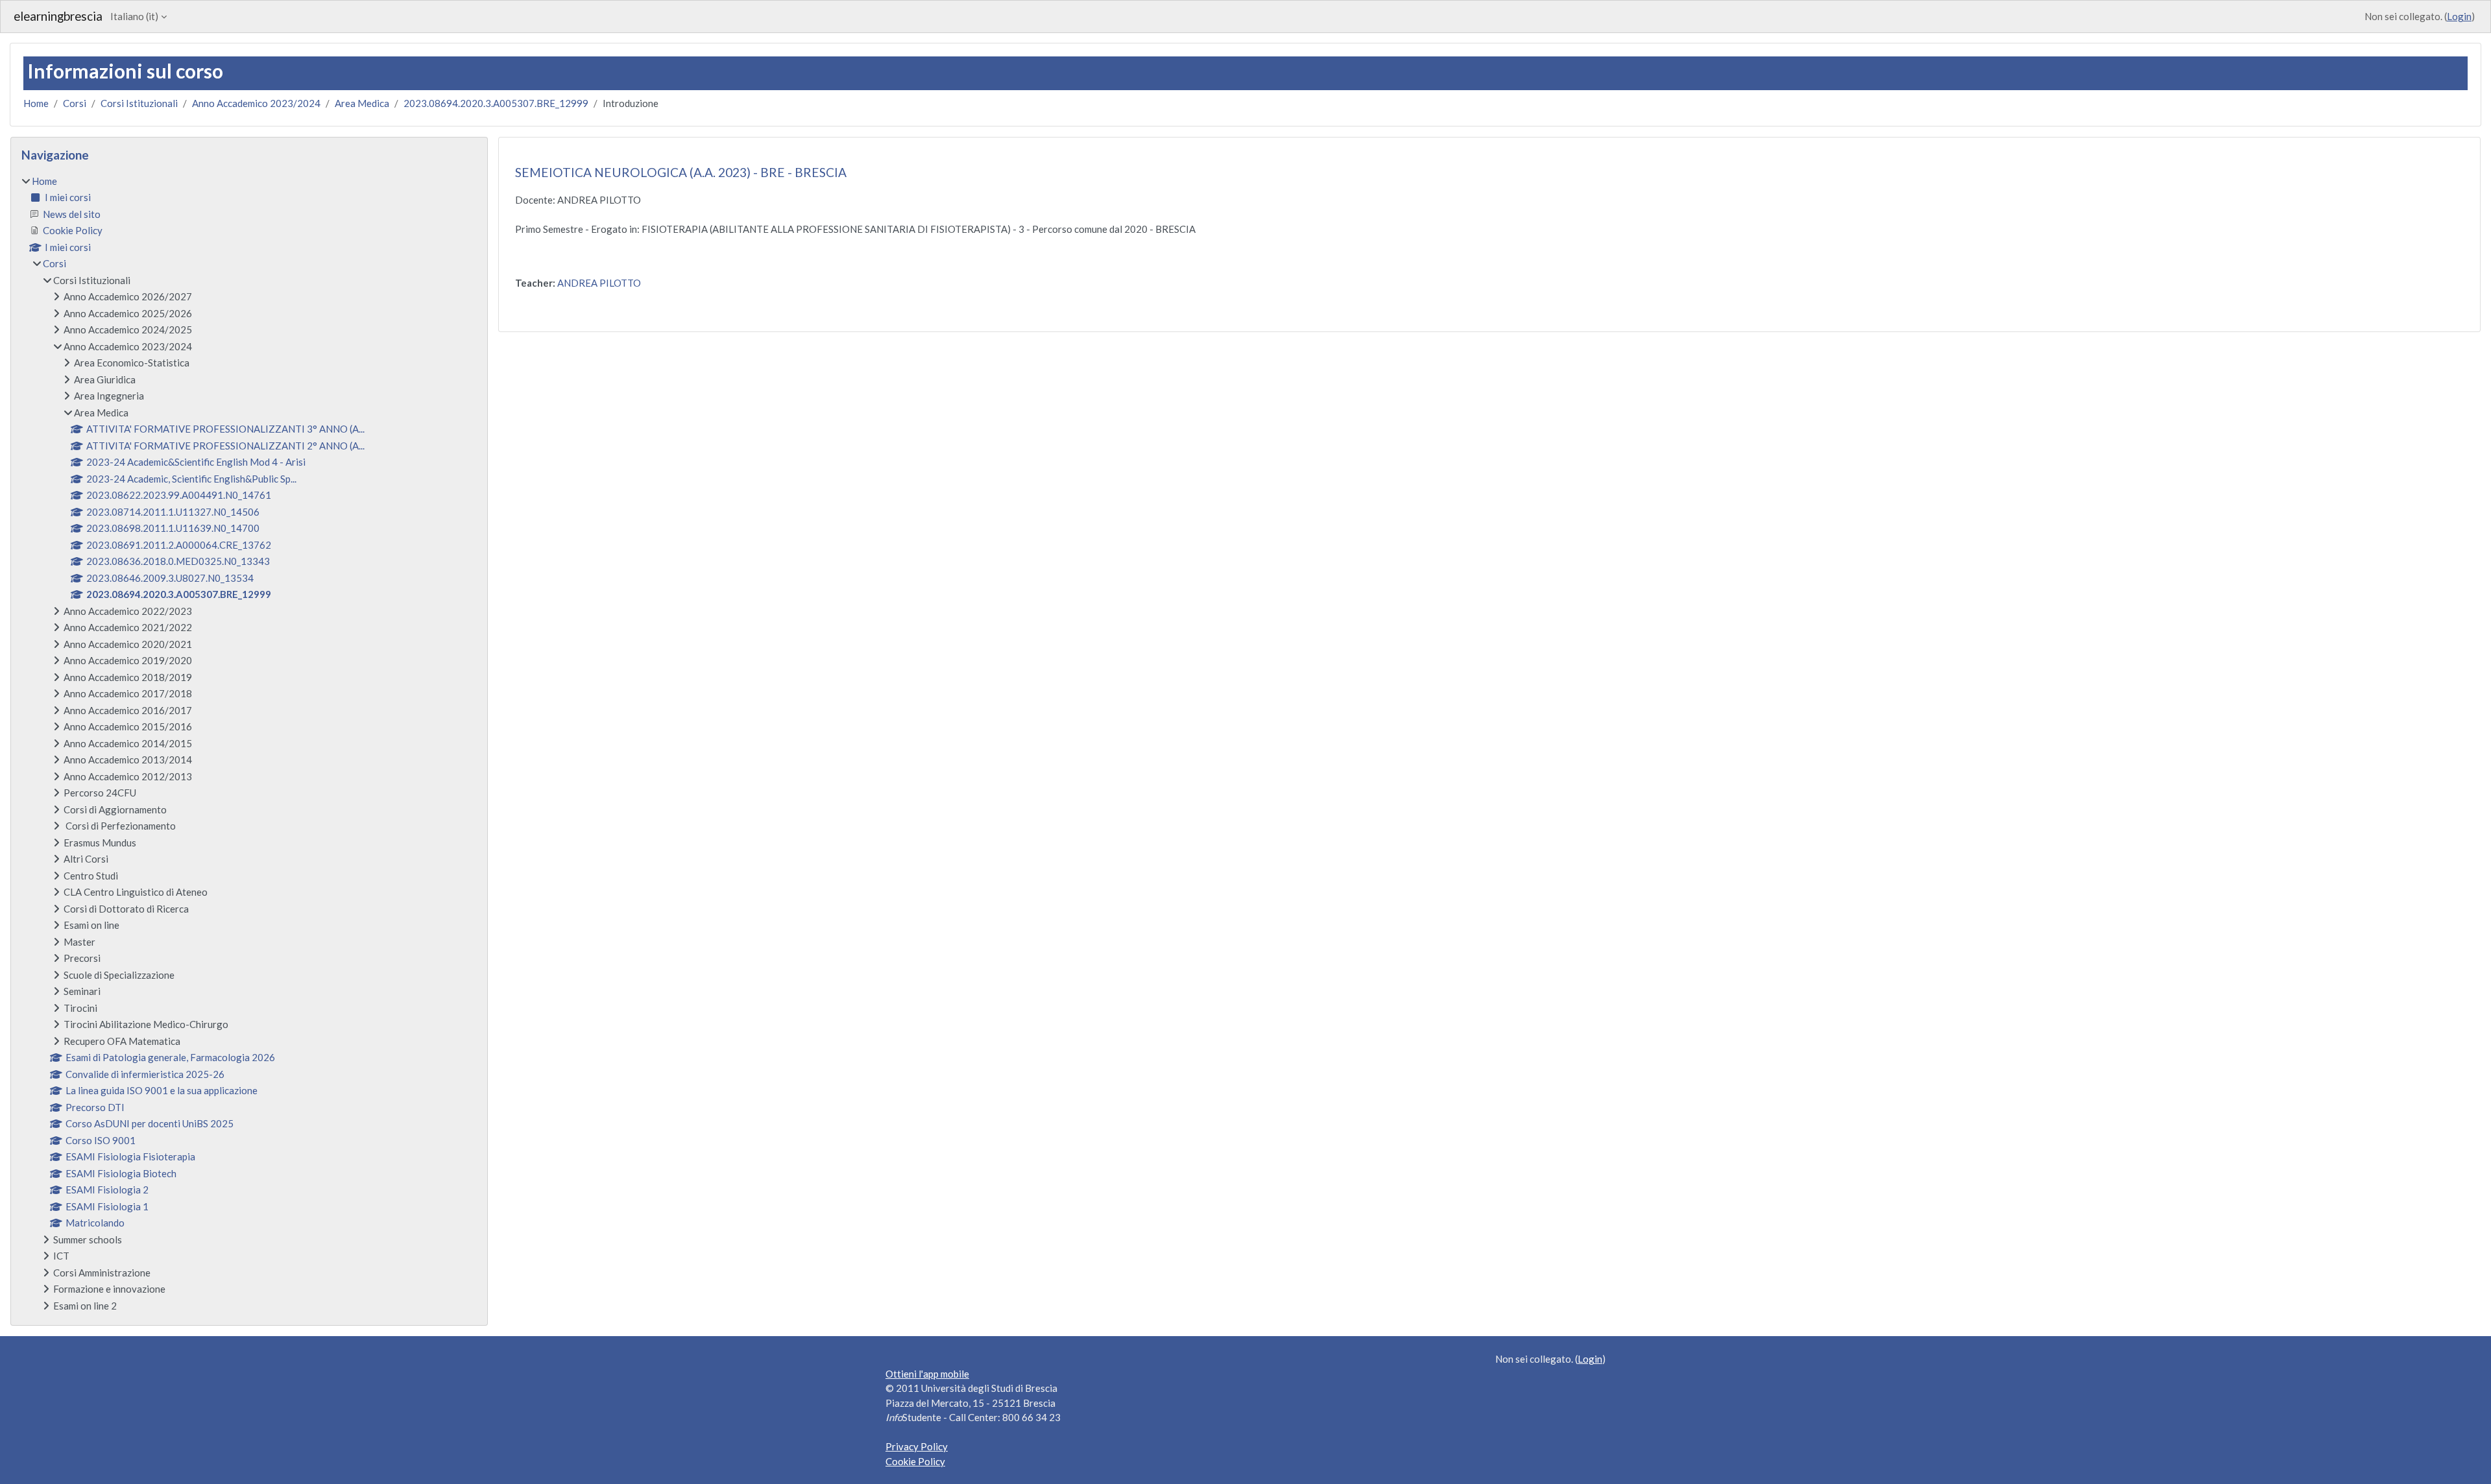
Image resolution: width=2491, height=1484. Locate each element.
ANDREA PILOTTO (599, 283)
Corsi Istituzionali (139, 103)
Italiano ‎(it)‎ (134, 16)
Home (36, 103)
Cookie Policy (915, 1461)
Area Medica (362, 103)
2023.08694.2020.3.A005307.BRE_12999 (496, 103)
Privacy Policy (917, 1446)
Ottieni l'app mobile (927, 1374)
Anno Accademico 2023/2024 (256, 103)
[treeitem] (249, 744)
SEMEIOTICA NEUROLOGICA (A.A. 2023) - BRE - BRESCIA (681, 172)
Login (2459, 16)
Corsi (75, 103)
